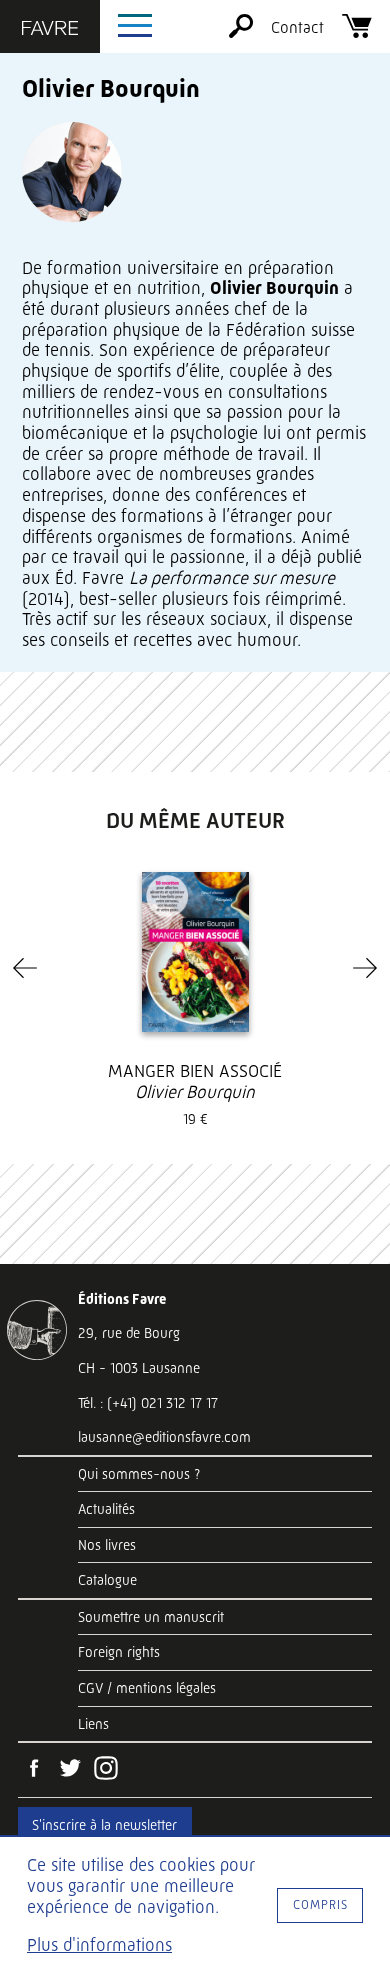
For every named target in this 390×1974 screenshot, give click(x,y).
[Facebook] (34, 1770)
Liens (93, 1724)
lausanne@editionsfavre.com (164, 1437)
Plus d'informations (99, 1945)
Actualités (106, 1509)
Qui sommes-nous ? (139, 1474)
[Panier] (357, 32)
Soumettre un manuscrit (151, 1617)
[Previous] (25, 968)
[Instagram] (106, 1770)
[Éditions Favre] (50, 30)
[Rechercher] (241, 32)
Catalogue (107, 1580)
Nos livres (107, 1545)
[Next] (365, 968)
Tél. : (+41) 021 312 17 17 (148, 1403)
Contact (297, 27)
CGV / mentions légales (147, 1688)
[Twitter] (70, 1770)
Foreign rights (119, 1652)
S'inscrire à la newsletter (104, 1825)
